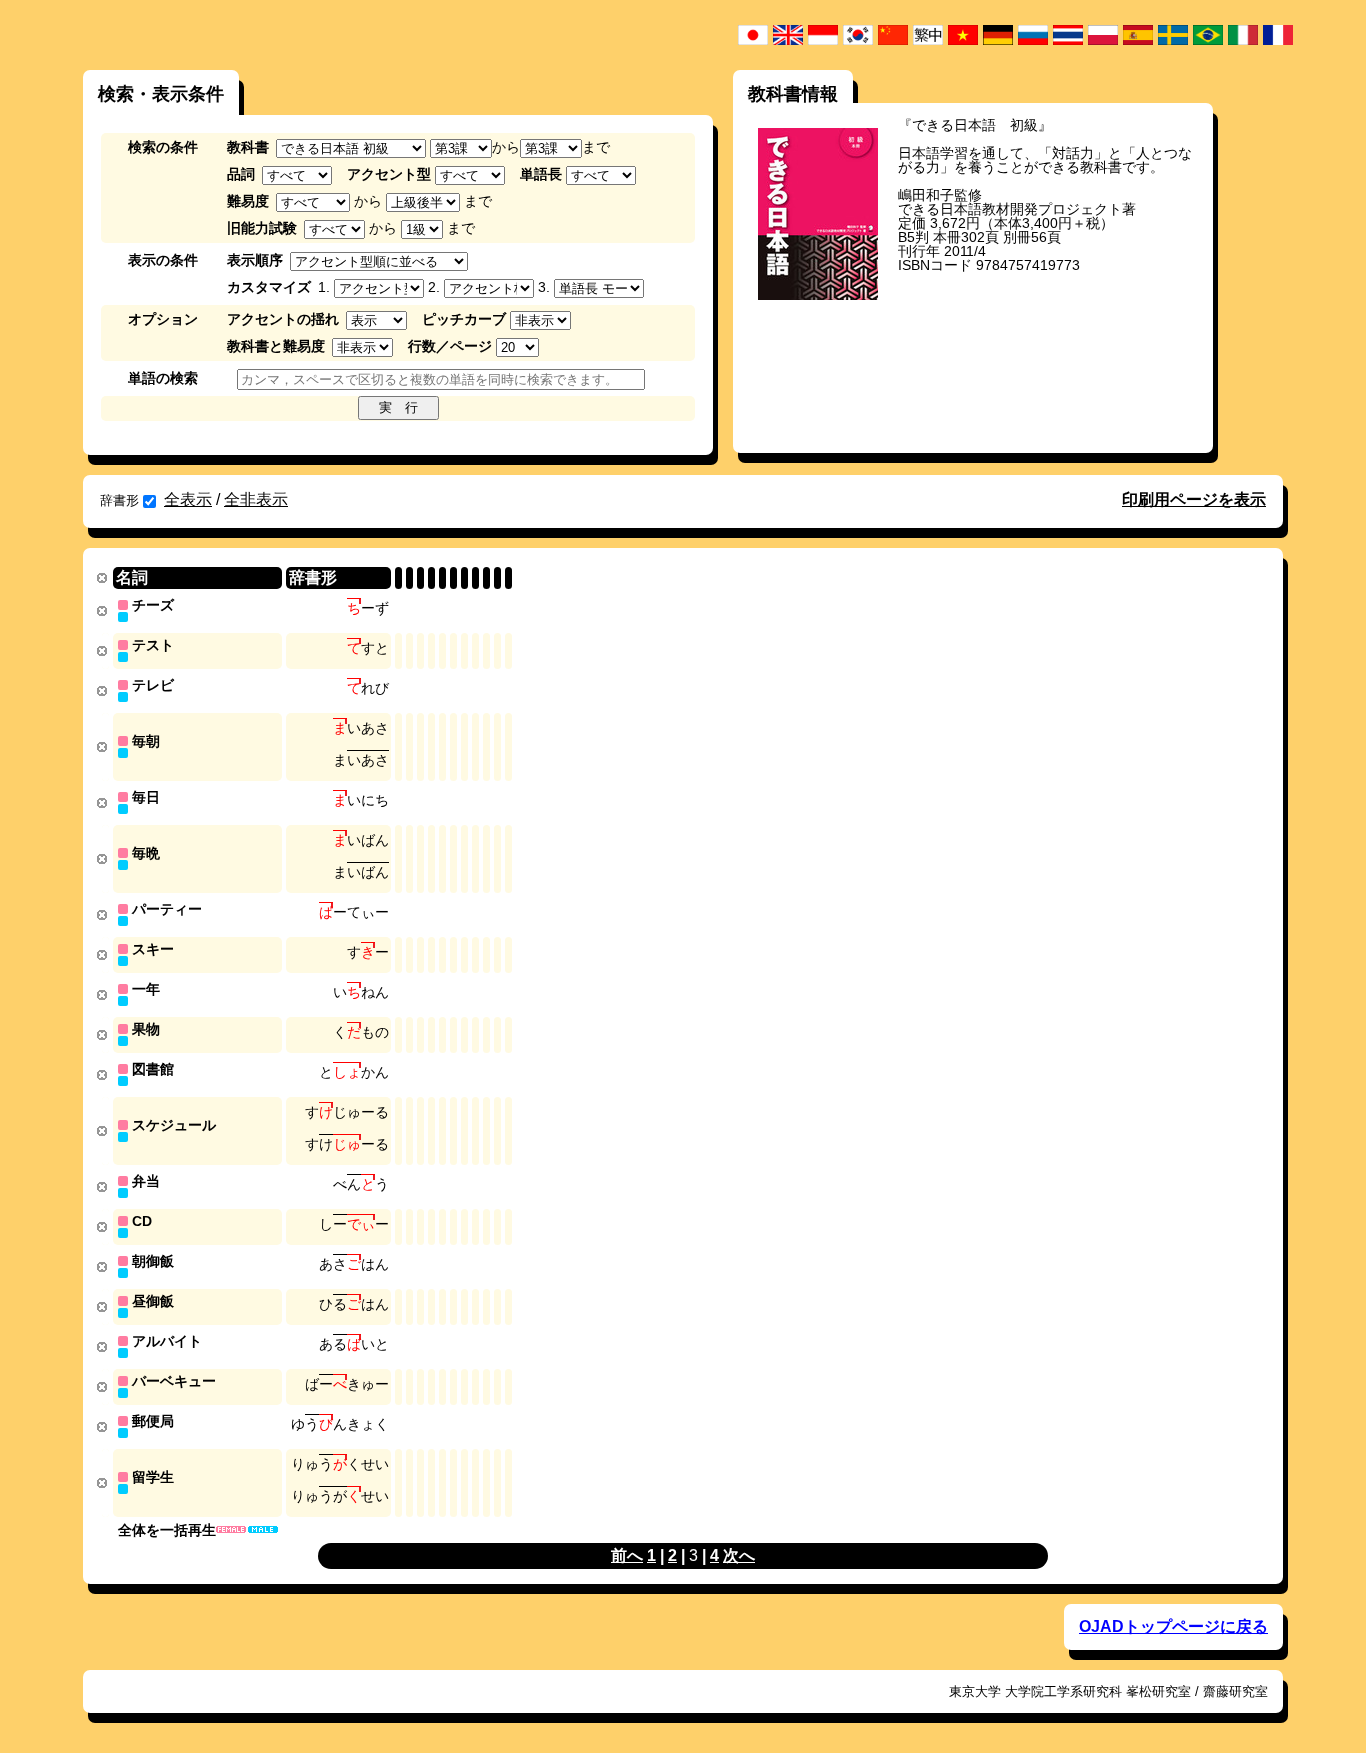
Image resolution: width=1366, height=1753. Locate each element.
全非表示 (256, 499)
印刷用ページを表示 (1194, 499)
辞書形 (119, 500)
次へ (739, 1555)
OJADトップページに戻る (1173, 1626)
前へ (627, 1555)
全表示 (188, 499)
